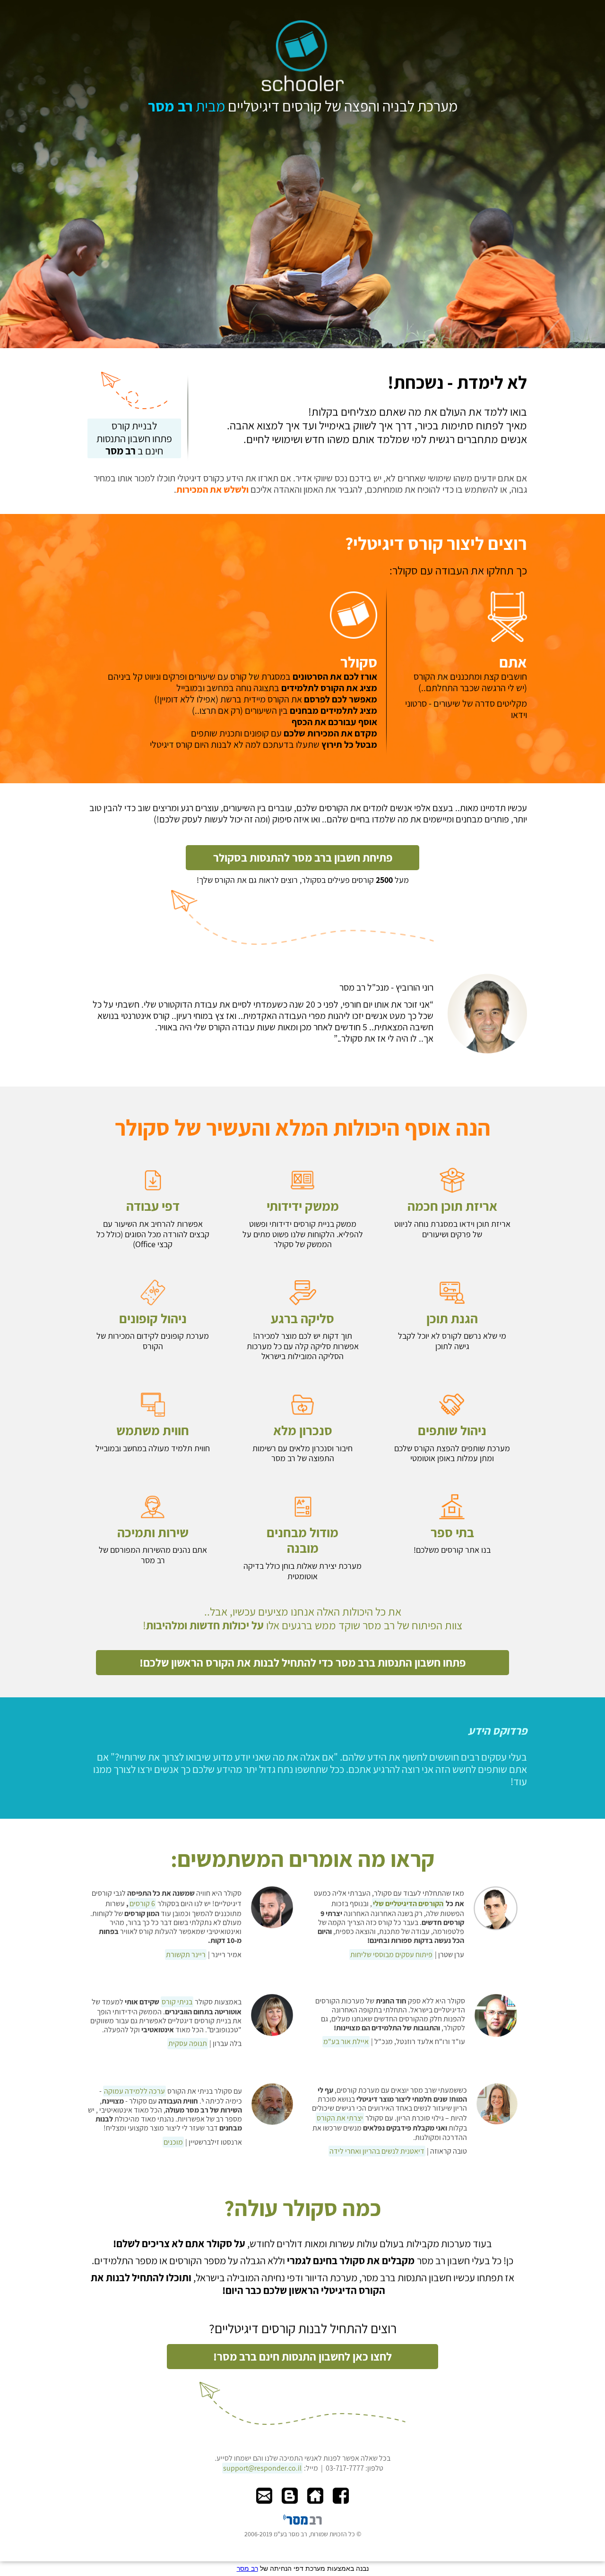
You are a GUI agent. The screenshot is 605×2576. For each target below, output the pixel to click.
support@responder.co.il (262, 2468)
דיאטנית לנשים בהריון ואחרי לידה (377, 2151)
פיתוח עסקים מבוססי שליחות (391, 1955)
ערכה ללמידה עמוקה (134, 2091)
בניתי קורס (177, 2002)
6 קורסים (142, 1904)
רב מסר (247, 2568)
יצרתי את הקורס (340, 2118)
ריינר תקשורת (186, 1955)
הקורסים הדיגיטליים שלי (408, 1904)
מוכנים (173, 2142)
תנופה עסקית (188, 2043)
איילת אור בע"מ (346, 2041)
